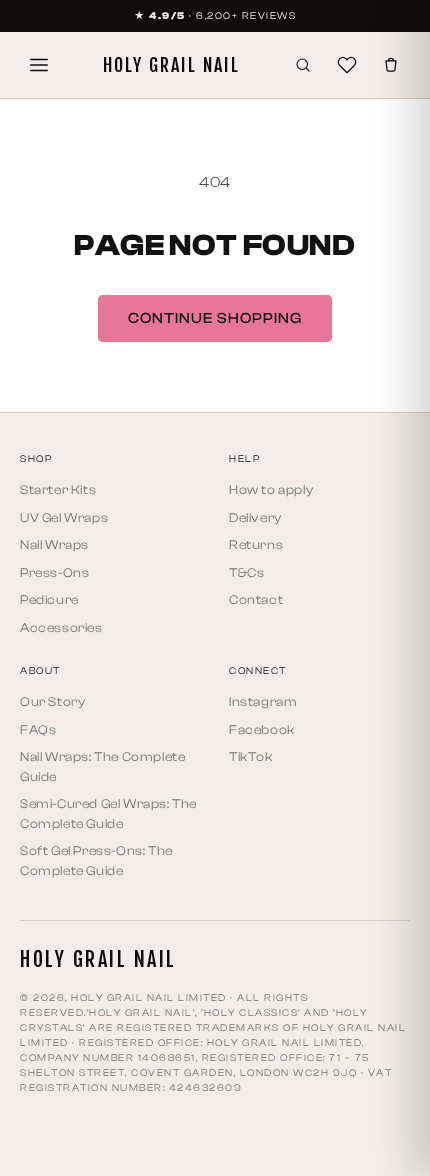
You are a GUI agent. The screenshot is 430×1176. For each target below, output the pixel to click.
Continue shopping (215, 318)
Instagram (263, 701)
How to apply (271, 489)
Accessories (61, 627)
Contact (256, 599)
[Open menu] (39, 65)
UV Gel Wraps (64, 517)
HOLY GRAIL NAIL (171, 65)
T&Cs (246, 572)
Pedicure (49, 599)
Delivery (255, 517)
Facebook (262, 729)
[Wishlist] (347, 65)
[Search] (303, 65)
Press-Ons (54, 572)
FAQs (38, 729)
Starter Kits (58, 489)
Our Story (52, 701)
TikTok (251, 756)
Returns (256, 544)
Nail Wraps (54, 544)
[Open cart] (391, 65)
